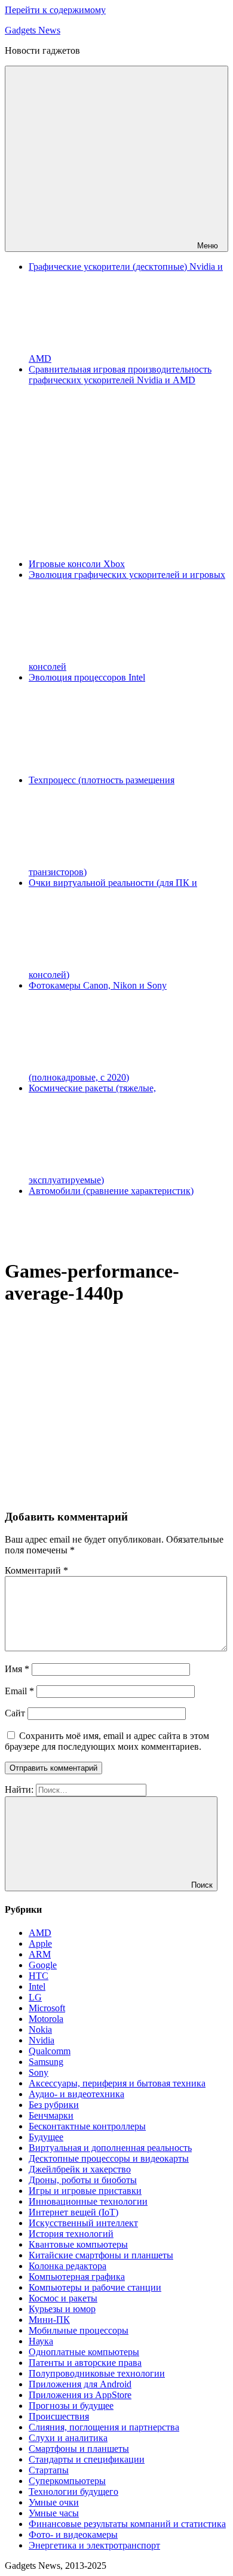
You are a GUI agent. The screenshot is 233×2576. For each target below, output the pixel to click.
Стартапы (49, 2470)
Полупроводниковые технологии (97, 2373)
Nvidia (42, 2040)
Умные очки (54, 2502)
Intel (37, 1986)
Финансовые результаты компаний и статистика (127, 2524)
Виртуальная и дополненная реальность (110, 2148)
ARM (40, 1954)
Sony (39, 2072)
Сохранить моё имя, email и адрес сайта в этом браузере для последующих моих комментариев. (107, 1741)
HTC (39, 1976)
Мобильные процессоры (79, 2330)
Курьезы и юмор (62, 2309)
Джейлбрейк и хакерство (80, 2169)
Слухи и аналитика (68, 2438)
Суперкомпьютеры (67, 2481)
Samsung (46, 2062)
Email (19, 1691)
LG (35, 1997)
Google (43, 1965)
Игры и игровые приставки (85, 2191)
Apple (40, 1943)
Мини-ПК (49, 2320)
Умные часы (54, 2513)
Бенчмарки (51, 2115)
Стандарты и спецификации (87, 2459)
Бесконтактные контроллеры (87, 2126)
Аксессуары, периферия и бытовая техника (117, 2083)
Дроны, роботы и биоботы (83, 2180)
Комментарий (36, 1570)
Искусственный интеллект (83, 2223)
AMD (40, 1933)
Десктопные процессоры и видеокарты (109, 2158)
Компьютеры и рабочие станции (95, 2287)
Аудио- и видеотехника (76, 2094)
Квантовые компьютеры (78, 2244)
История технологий (71, 2234)
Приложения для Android (80, 2384)
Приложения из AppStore (80, 2395)
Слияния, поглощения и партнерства (104, 2427)
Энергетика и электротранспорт (94, 2545)
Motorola (46, 2019)
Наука (41, 2341)
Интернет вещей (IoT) (73, 2212)
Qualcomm (50, 2051)
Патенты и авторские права (85, 2363)
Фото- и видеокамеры (73, 2535)
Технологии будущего (73, 2492)
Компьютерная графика (77, 2277)
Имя (17, 1669)
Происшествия (59, 2416)
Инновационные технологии (88, 2201)
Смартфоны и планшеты (79, 2449)
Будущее (46, 2137)
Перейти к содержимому (55, 10)
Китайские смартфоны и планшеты (101, 2255)
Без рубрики (54, 2105)
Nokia (40, 2029)
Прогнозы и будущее (71, 2406)
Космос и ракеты (63, 2298)
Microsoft (47, 2008)
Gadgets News (33, 30)
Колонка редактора (68, 2266)
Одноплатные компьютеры (84, 2352)
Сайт (15, 1713)
